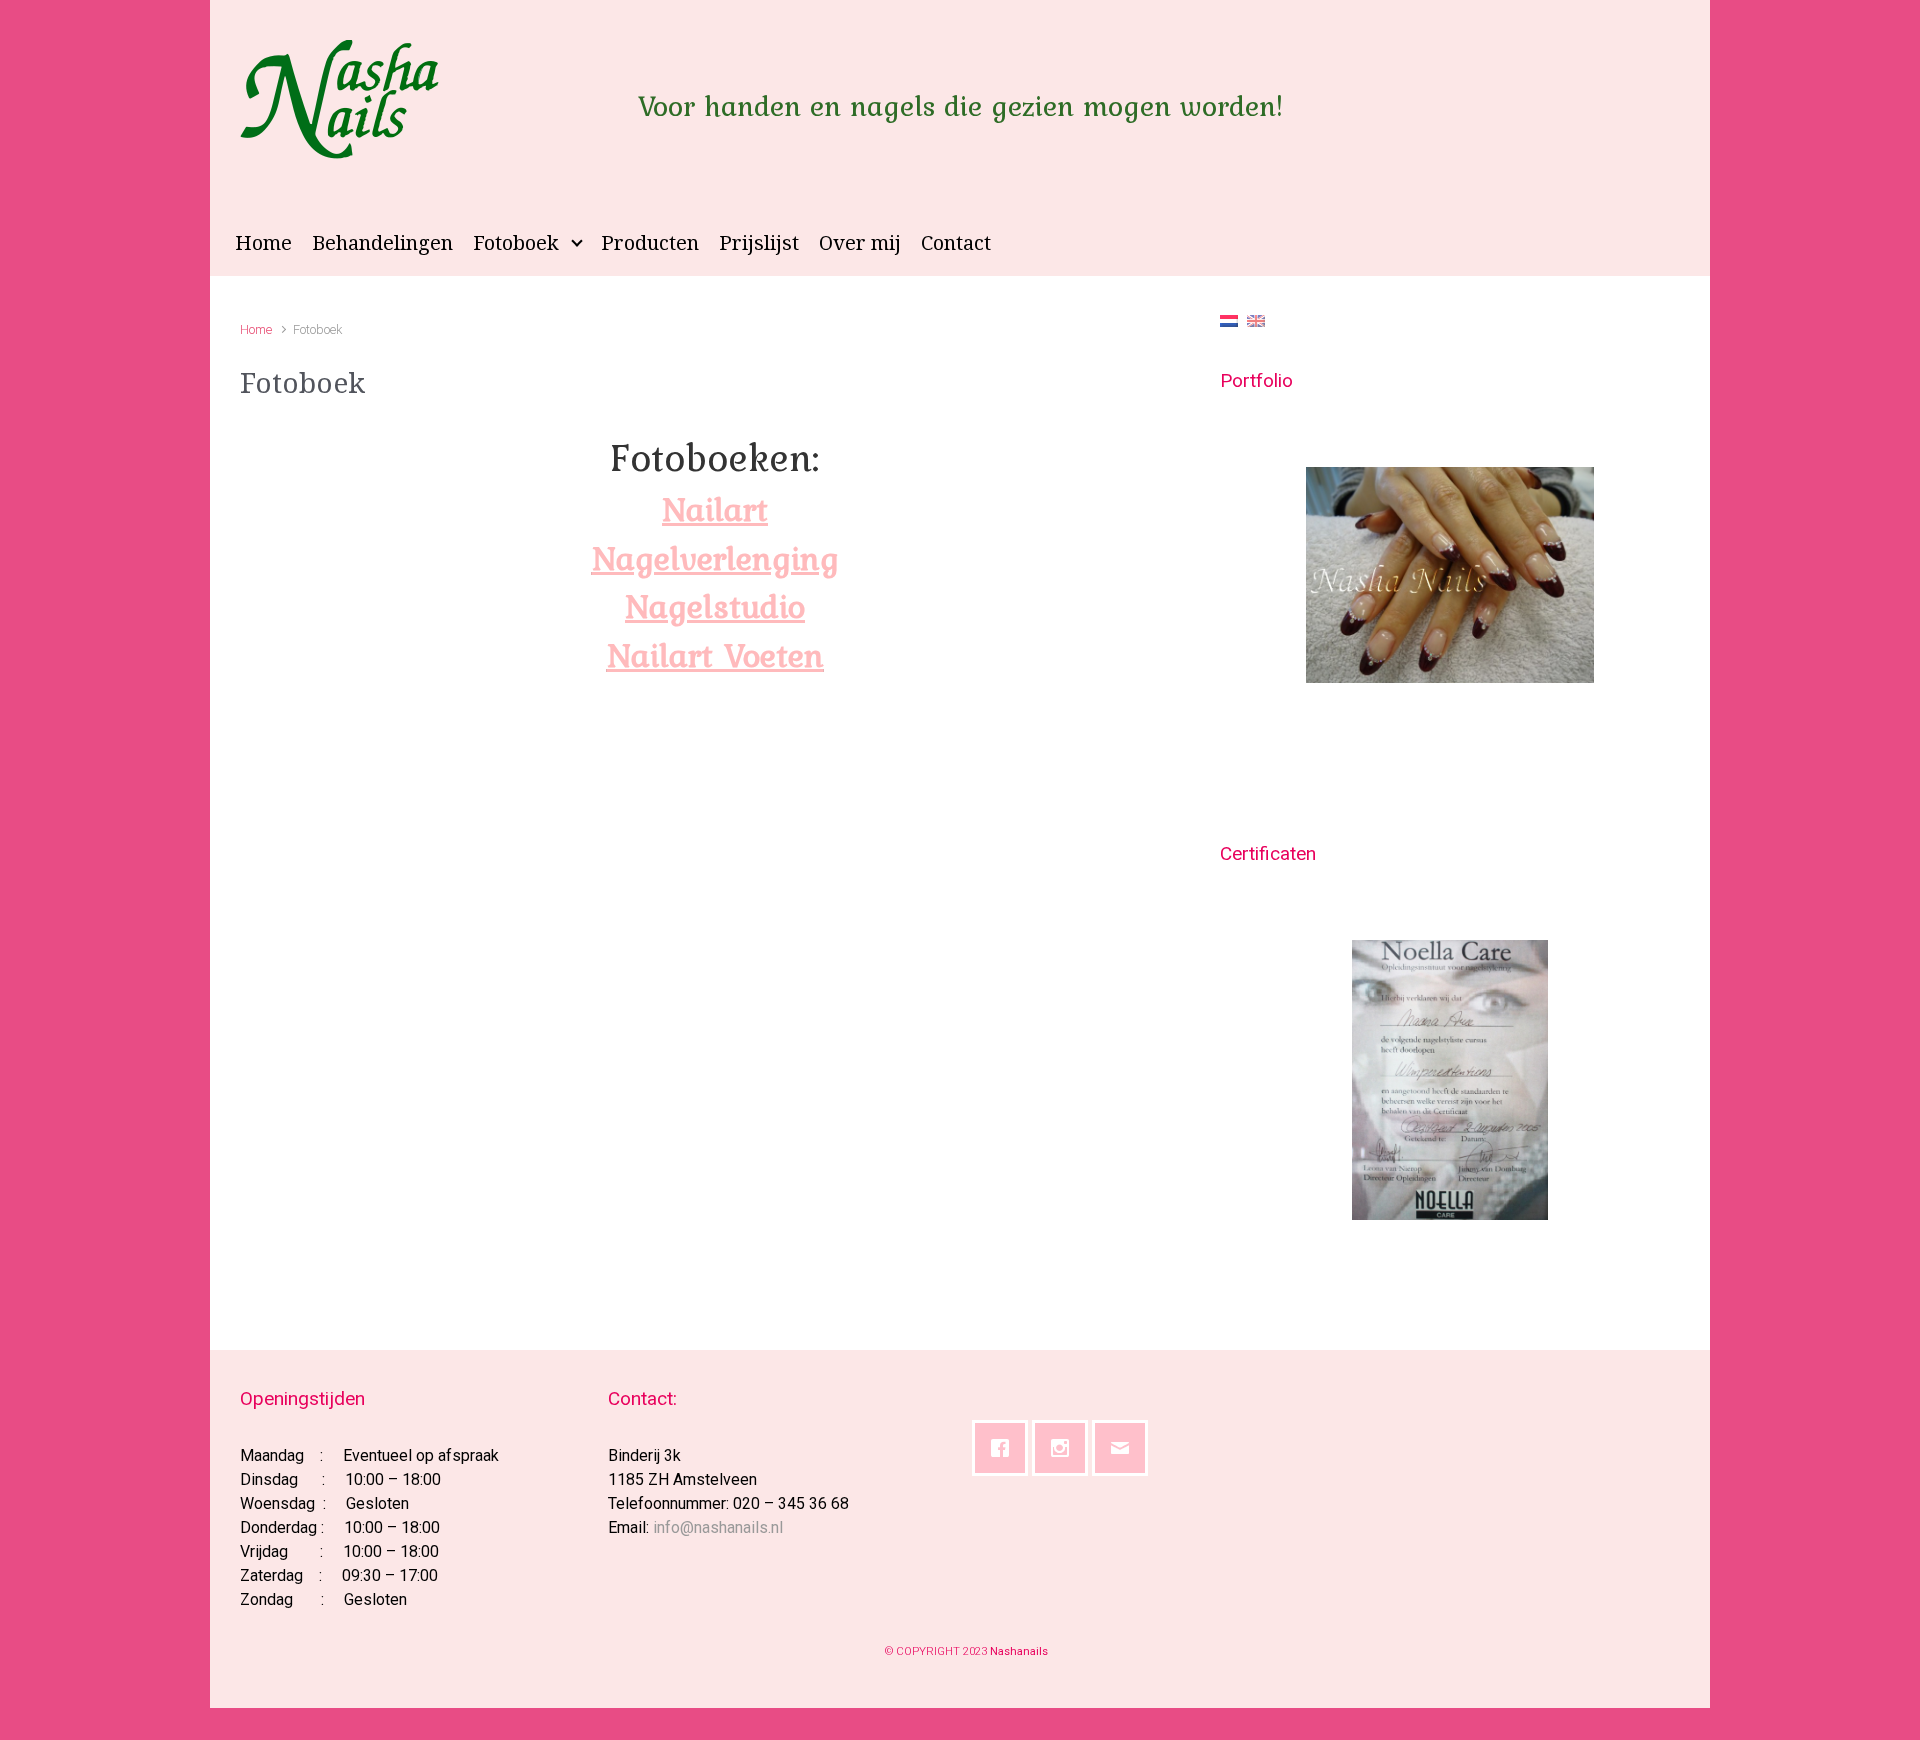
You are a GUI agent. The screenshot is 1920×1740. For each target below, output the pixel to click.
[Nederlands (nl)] (1229, 319)
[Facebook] (1005, 1448)
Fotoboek (516, 243)
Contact (956, 243)
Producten (650, 243)
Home (263, 243)
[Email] (1125, 1448)
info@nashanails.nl (718, 1527)
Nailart (715, 509)
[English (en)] (1256, 319)
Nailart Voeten (715, 655)
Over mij (860, 243)
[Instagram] (1065, 1448)
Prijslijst (759, 243)
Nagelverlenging (715, 558)
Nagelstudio (715, 606)
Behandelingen (382, 243)
